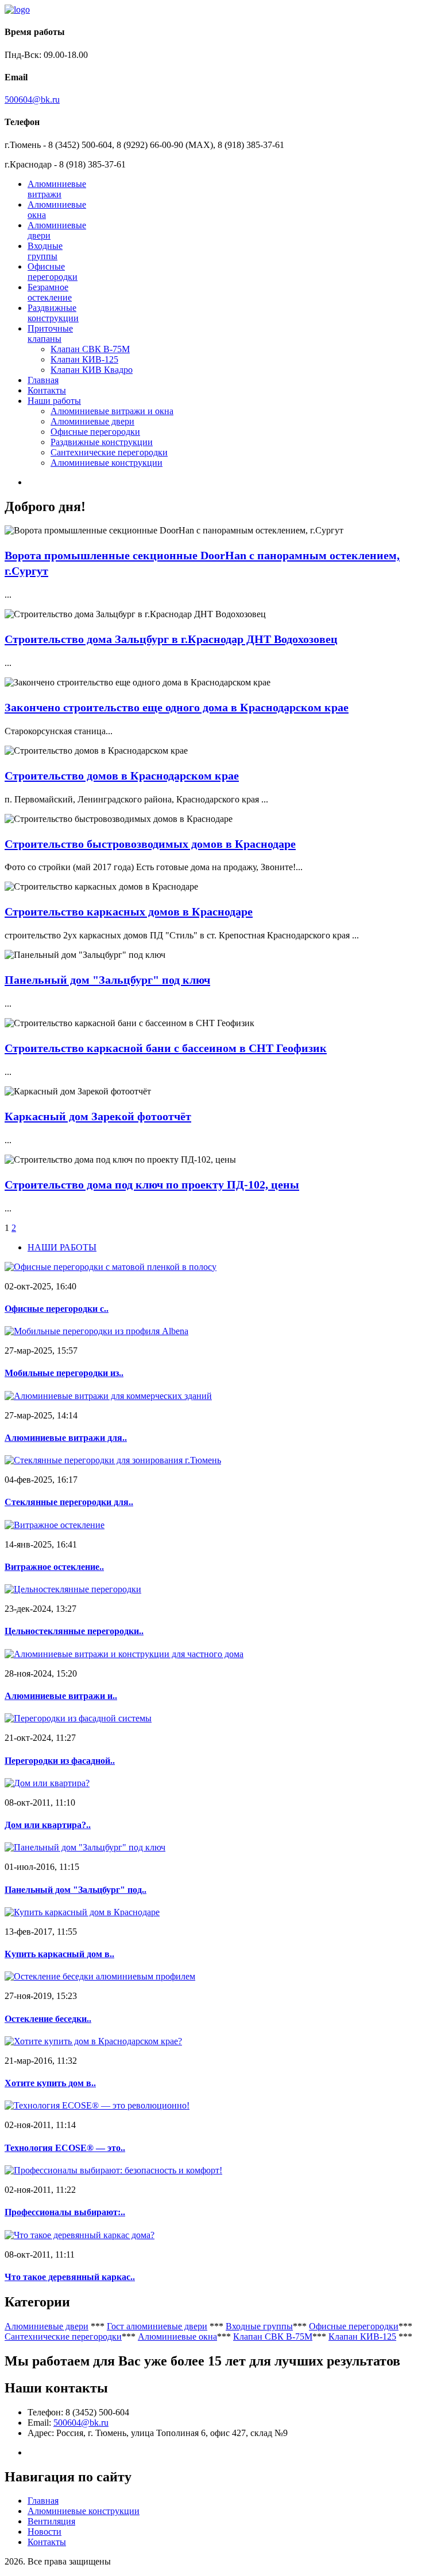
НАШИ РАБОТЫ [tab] (62, 1247)
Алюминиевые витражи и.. (61, 1696)
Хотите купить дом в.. (50, 2083)
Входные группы (45, 251)
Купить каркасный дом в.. (59, 1954)
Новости (45, 2532)
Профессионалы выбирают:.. (65, 2212)
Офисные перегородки (53, 272)
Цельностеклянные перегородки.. (74, 1631)
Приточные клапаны (50, 334)
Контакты (47, 390)
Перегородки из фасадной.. (60, 1761)
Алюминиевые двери (92, 421)
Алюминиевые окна (177, 2337)
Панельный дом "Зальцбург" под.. (76, 1890)
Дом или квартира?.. (48, 1825)
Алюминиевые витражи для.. (66, 1438)
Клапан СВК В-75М (90, 349)
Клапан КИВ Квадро (92, 370)
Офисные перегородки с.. (57, 1309)
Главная (43, 380)
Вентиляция (51, 2521)
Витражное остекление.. (54, 1567)
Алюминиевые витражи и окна (112, 411)
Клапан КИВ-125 (84, 359)
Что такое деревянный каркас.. (70, 2277)
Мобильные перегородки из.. (64, 1373)
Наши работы (54, 401)
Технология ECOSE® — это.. (65, 2148)
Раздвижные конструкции (53, 313)
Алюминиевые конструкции (107, 463)
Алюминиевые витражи (57, 189)
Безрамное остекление (50, 292)
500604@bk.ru (32, 100)
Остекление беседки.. (48, 2019)
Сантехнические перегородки (109, 452)
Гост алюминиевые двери (157, 2326)
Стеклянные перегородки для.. (69, 1502)
